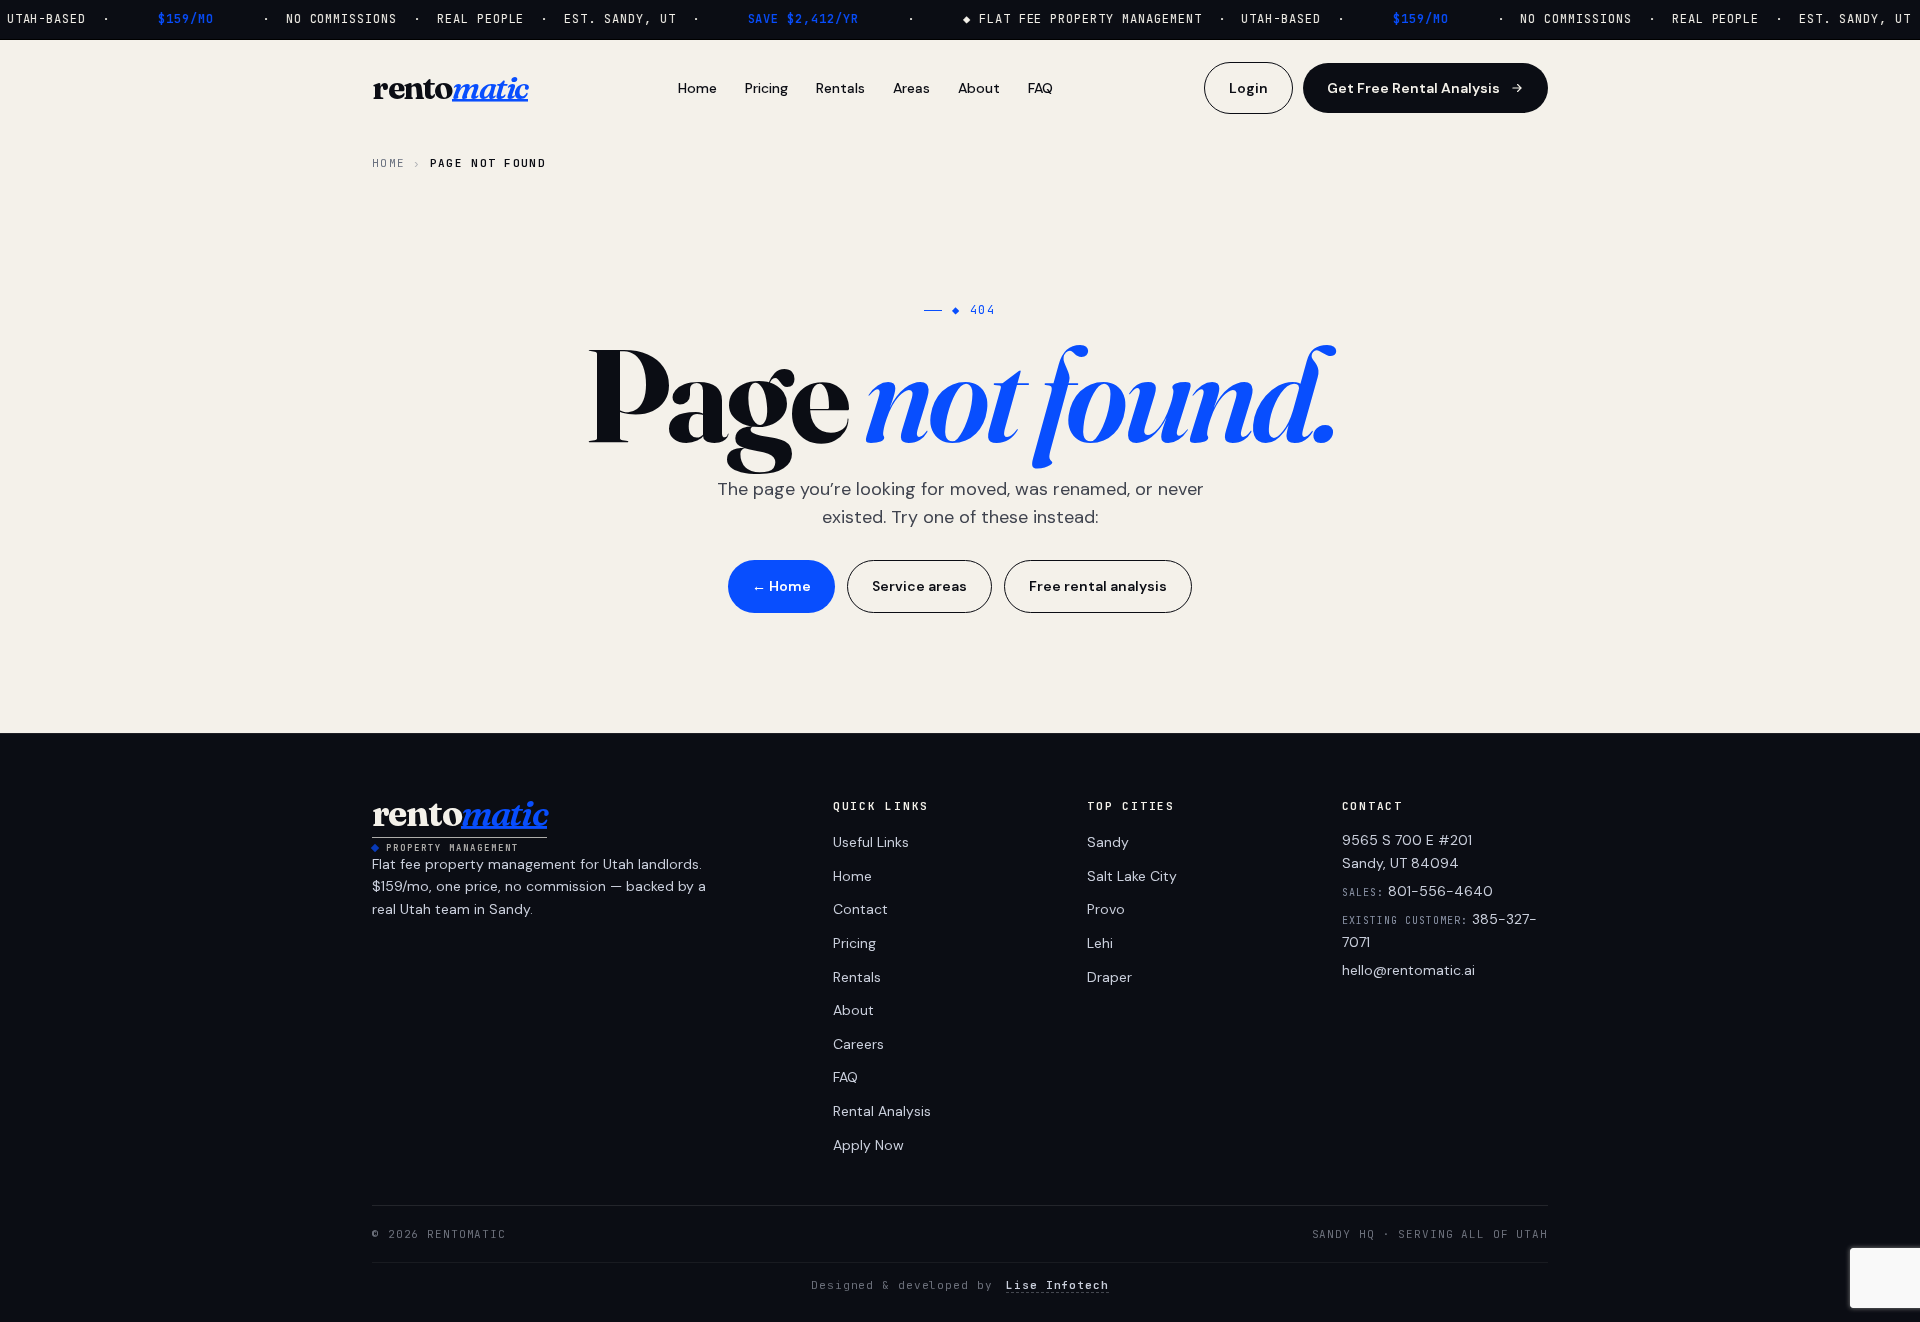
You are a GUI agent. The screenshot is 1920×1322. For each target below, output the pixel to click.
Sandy (1108, 842)
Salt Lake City (1132, 876)
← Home (781, 586)
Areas (911, 88)
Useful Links (871, 842)
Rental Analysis (882, 1111)
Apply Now (868, 1145)
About (979, 88)
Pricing (766, 88)
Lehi (1100, 943)
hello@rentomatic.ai (1408, 970)
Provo (1106, 909)
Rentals (840, 88)
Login (1248, 88)
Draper (1109, 977)
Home (697, 88)
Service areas (919, 586)
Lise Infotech (1057, 1285)
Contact (860, 909)
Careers (858, 1044)
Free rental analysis (1098, 586)
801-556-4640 (1440, 891)
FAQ (1040, 88)
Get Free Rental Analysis (1413, 88)
